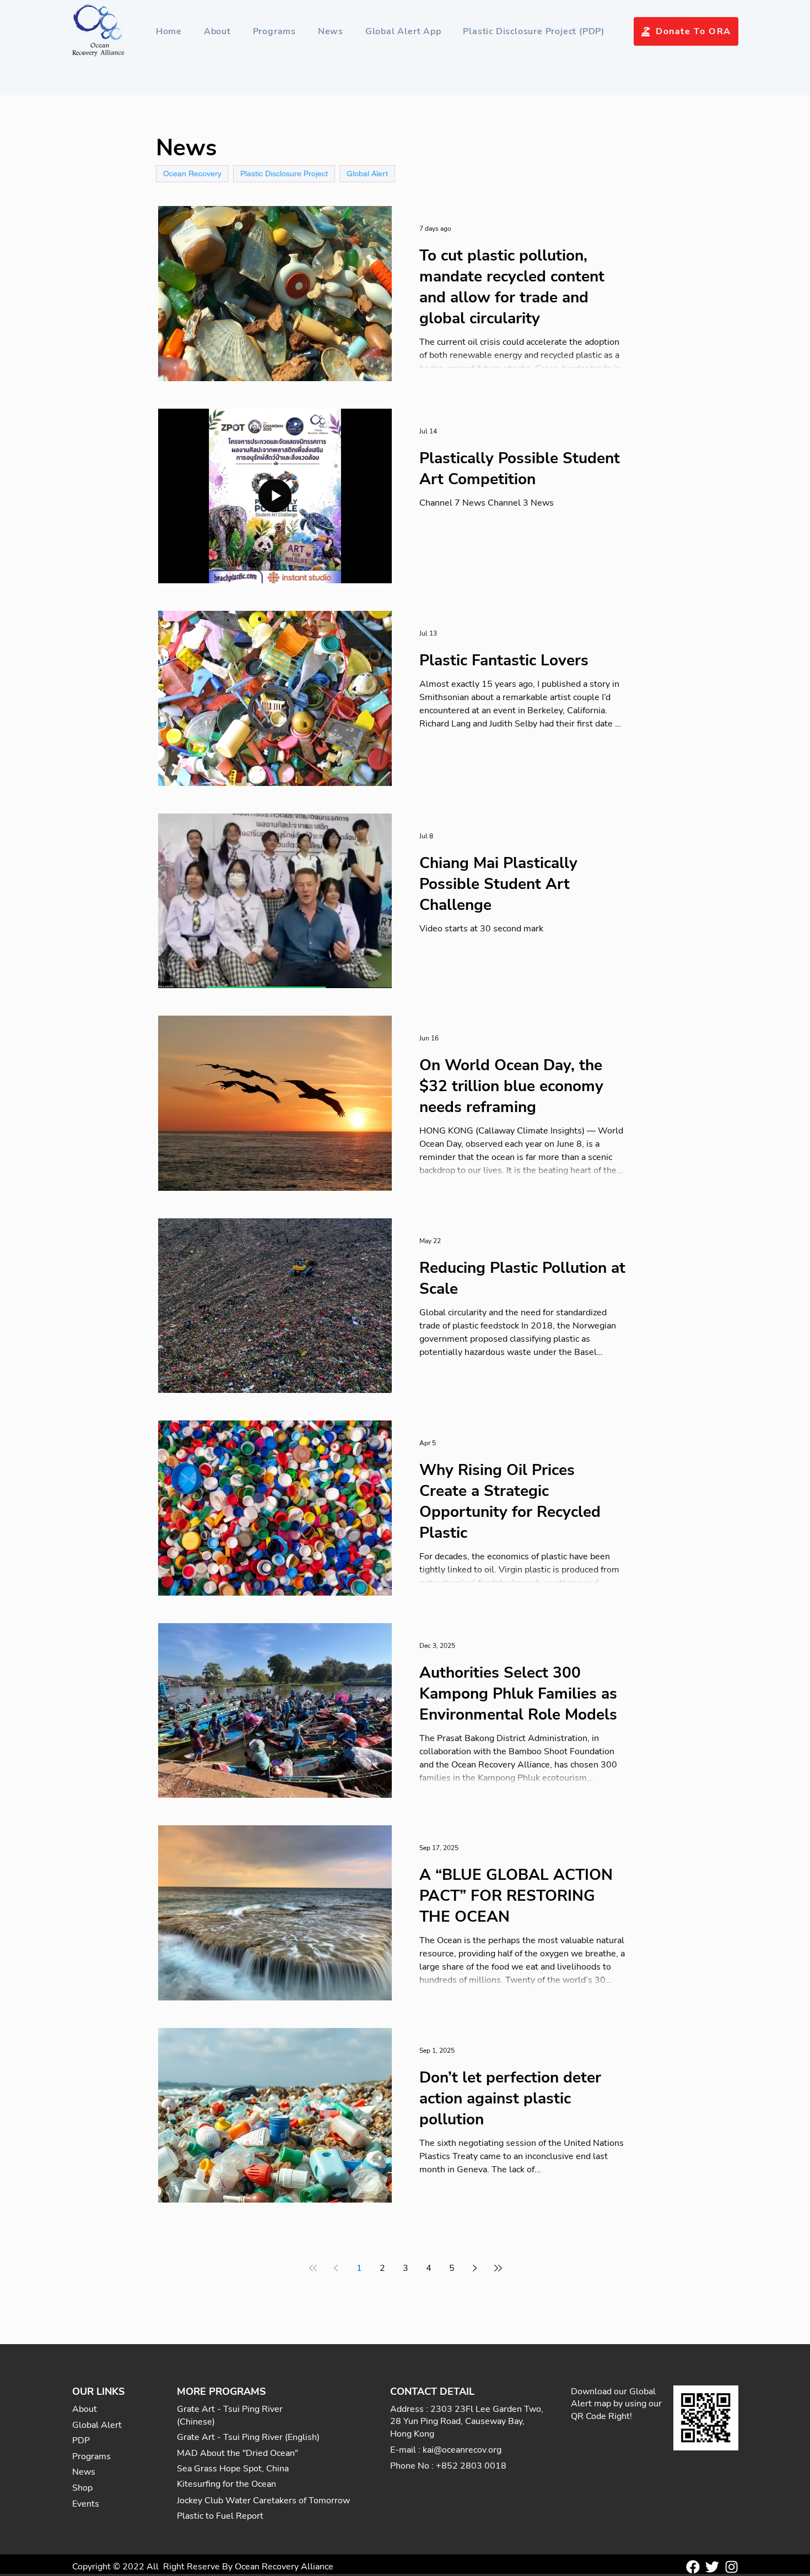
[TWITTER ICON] (712, 2567)
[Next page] (475, 2268)
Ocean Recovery (192, 173)
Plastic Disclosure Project (284, 173)
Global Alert (367, 173)
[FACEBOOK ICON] (693, 2567)
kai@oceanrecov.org (462, 2450)
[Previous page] (336, 2268)
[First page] (313, 2268)
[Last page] (498, 2268)
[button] (274, 31)
